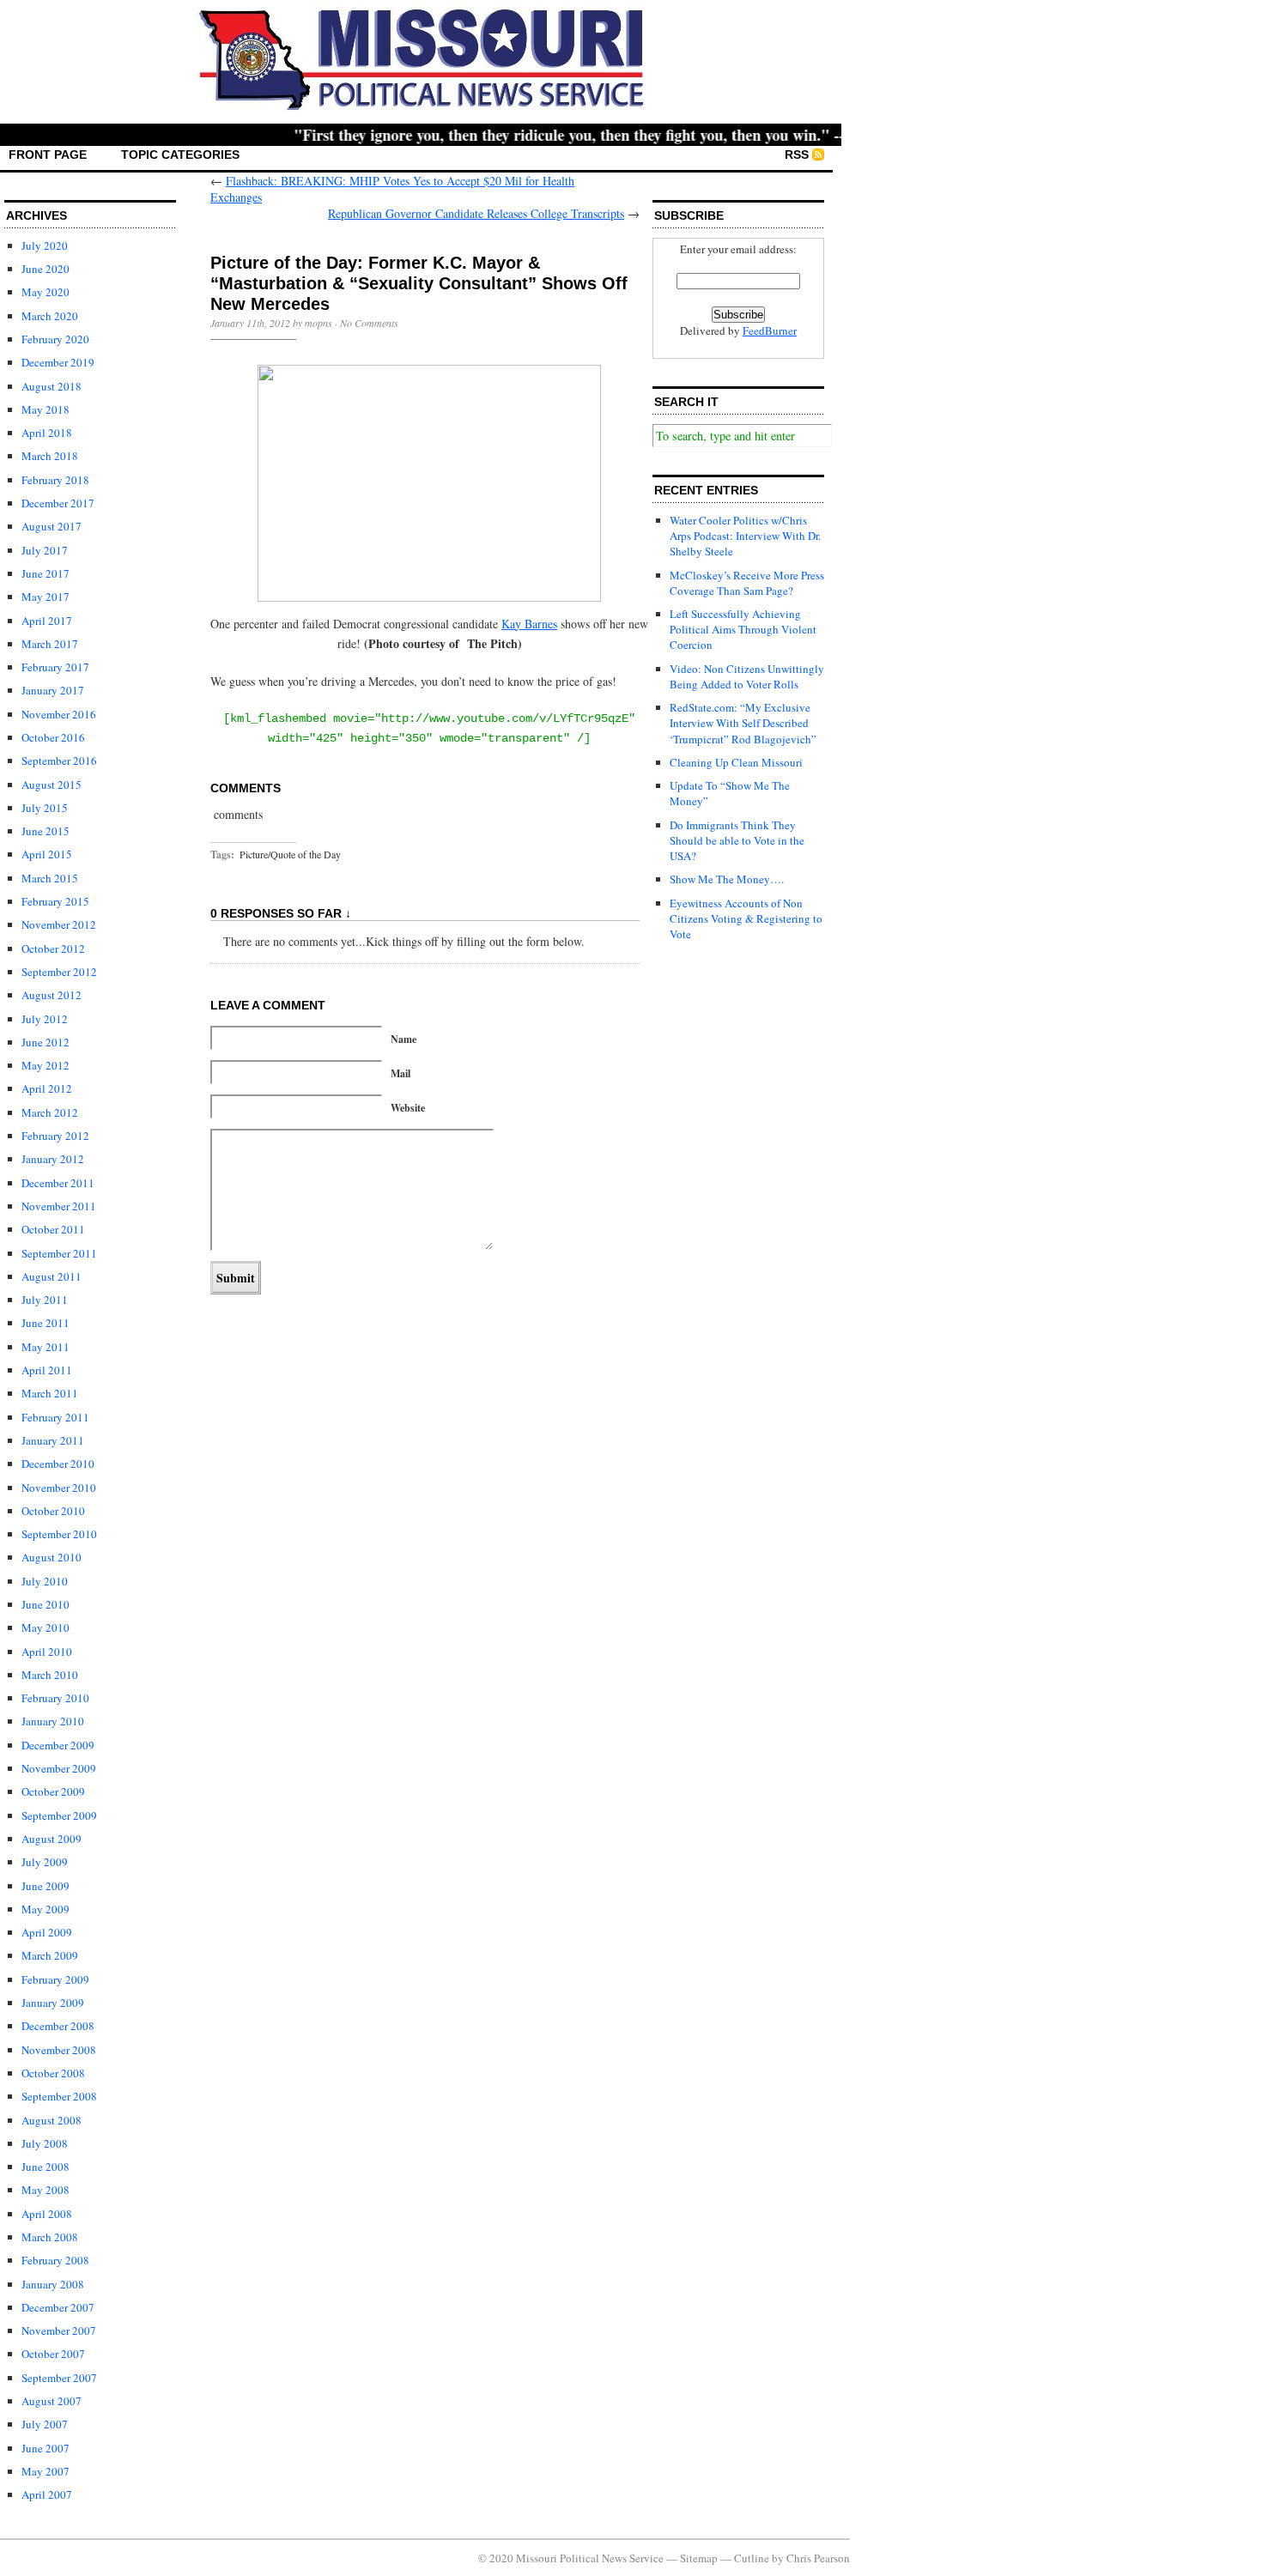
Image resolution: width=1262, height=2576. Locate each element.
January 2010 (53, 1721)
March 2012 (50, 1112)
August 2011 (52, 1276)
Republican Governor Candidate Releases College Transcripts (476, 213)
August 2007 (52, 2401)
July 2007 (45, 2424)
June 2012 (46, 1042)
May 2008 (46, 2190)
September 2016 (59, 761)
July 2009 (45, 1862)
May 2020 (46, 292)
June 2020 (46, 269)
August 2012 (52, 995)
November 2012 (59, 924)
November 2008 (59, 2050)
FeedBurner (770, 330)
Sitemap (699, 2558)
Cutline (752, 2558)
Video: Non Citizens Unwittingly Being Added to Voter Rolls (747, 676)
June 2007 (46, 2448)
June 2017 (46, 573)
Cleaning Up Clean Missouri (736, 762)
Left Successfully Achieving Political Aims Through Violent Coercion (743, 629)
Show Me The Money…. (727, 879)
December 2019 (58, 362)
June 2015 (46, 831)
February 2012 (55, 1136)
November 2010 (59, 1488)
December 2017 (58, 503)
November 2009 (59, 1768)
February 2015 (55, 901)
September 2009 (59, 1815)
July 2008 (45, 2143)
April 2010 (47, 1652)
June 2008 (46, 2167)
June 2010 (46, 1604)
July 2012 (45, 1019)
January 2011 (53, 1440)
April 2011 (47, 1370)
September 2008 (59, 2096)
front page (48, 155)
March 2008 (50, 2237)
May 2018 (46, 409)
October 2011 (53, 1229)
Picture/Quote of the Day (290, 854)
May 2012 (46, 1065)
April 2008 (47, 2214)
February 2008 (55, 2260)
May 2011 (46, 1347)
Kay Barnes (529, 624)
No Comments (369, 323)
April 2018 (47, 433)
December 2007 (58, 2307)
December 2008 (58, 2026)
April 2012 (47, 1088)
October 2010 (53, 1511)
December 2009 (58, 1745)
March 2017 (50, 644)
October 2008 (53, 2073)
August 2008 (52, 2120)
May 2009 (46, 1909)
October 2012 (53, 949)
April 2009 (47, 1932)
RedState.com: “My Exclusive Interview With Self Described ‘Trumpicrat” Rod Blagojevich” (743, 723)
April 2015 (47, 854)
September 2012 (59, 972)
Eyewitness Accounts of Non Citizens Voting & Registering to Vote (746, 918)
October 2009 (53, 1791)
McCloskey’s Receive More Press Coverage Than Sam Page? (747, 583)
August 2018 (52, 386)
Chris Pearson (818, 2558)
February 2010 (55, 1698)
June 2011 (46, 1323)
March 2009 (50, 1955)
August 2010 (52, 1557)
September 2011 (59, 1253)
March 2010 (50, 1675)
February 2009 (55, 1979)
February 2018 (55, 480)
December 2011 (58, 1183)
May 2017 (46, 597)
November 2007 (59, 2331)
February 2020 (55, 339)
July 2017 (45, 550)
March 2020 (50, 316)
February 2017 (55, 667)
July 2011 (45, 1300)
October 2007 (53, 2354)
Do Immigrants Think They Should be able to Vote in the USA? (737, 840)
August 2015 (52, 785)
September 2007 (59, 2378)
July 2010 (45, 1581)
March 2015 (50, 878)
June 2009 (46, 1886)
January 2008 (53, 2284)
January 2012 (53, 1159)
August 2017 (52, 526)
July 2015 (45, 808)
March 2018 (50, 456)
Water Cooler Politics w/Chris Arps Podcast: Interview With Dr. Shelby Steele (745, 536)
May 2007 (46, 2471)
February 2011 (55, 1417)
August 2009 (52, 1839)
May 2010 (46, 1627)
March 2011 (50, 1393)
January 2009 (53, 2003)
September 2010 (59, 1534)
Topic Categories (180, 155)
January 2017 (53, 690)
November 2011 (59, 1206)
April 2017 (47, 621)
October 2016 (53, 737)
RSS (797, 155)
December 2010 (58, 1464)
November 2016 (59, 714)
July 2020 (45, 245)
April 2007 (47, 2494)
